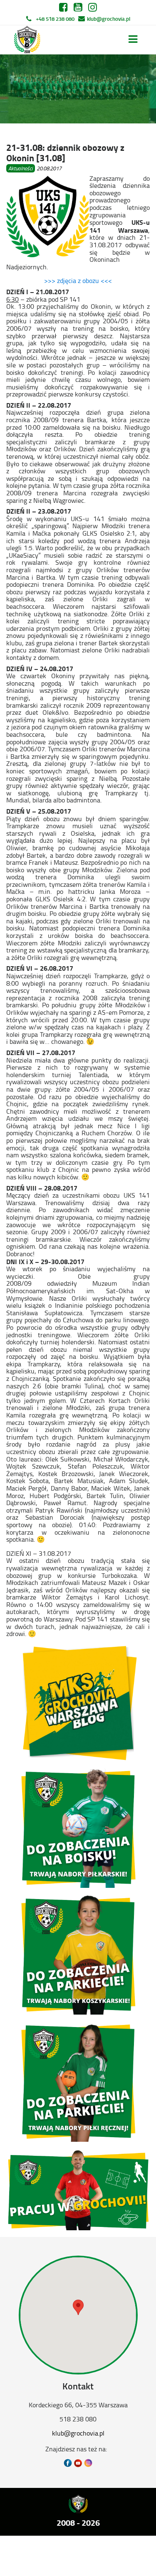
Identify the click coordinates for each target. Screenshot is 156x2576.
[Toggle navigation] (133, 39)
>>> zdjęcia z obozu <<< (78, 280)
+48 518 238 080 (55, 19)
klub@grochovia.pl (109, 19)
